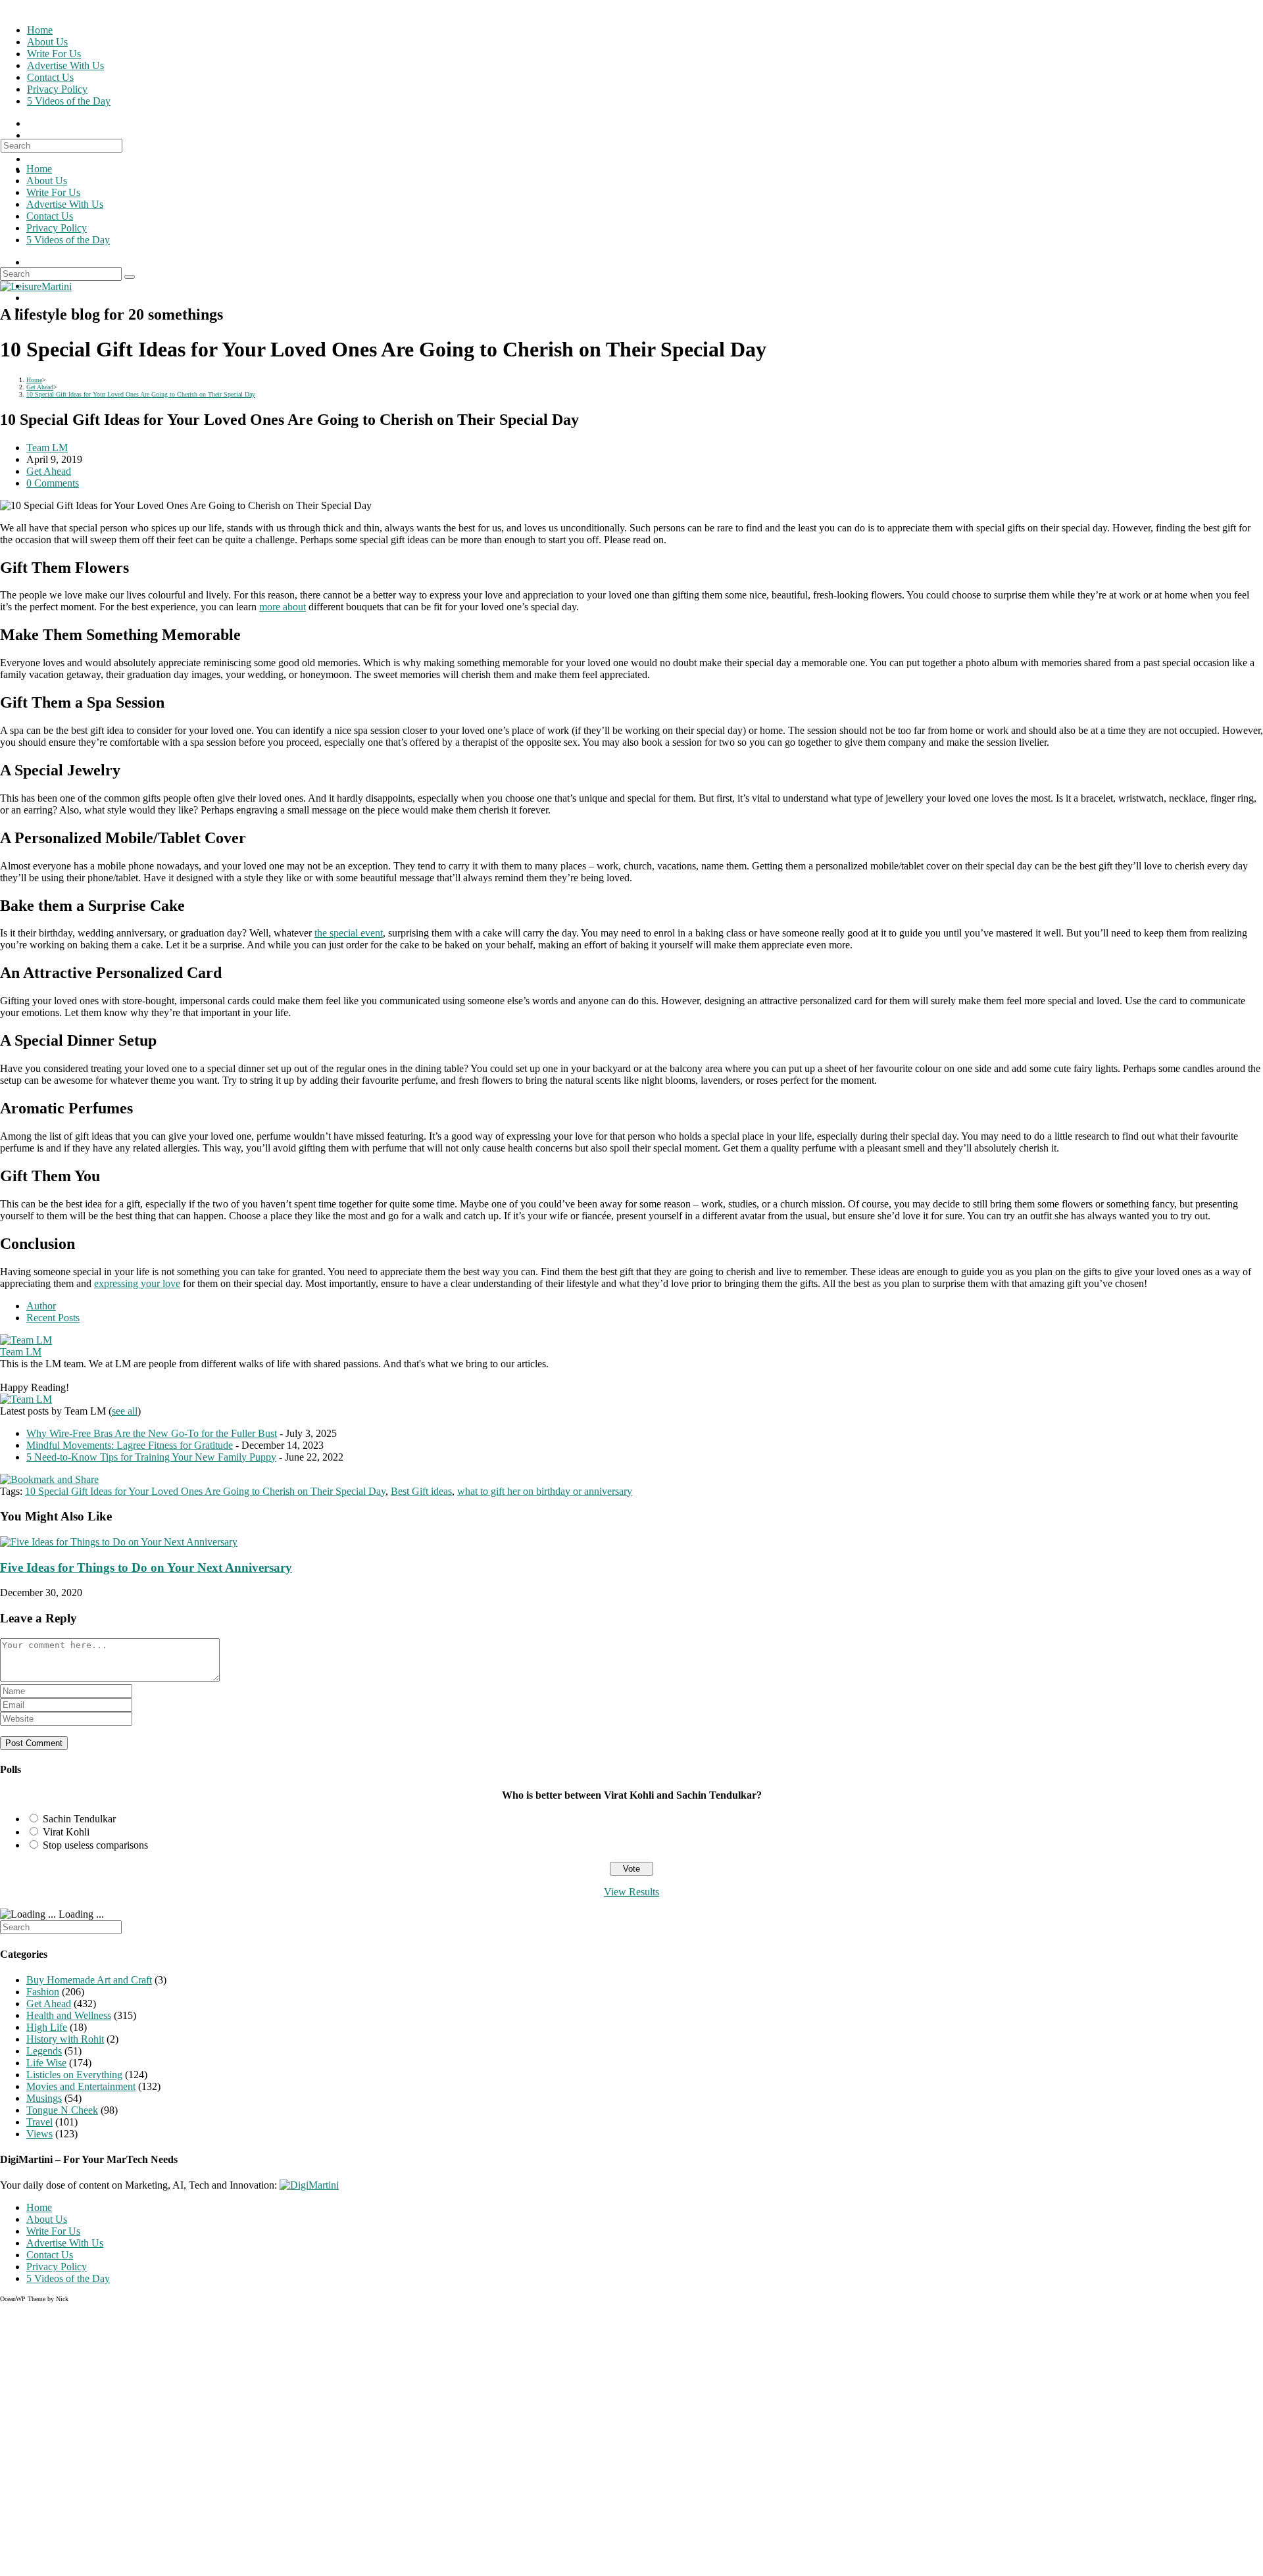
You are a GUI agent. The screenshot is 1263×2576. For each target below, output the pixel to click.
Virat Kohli (66, 1832)
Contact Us (50, 216)
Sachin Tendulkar (79, 1819)
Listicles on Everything (74, 2075)
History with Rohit (65, 2039)
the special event (349, 933)
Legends (44, 2051)
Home (39, 169)
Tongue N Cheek (62, 2110)
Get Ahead (49, 471)
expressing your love (137, 1283)
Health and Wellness (69, 2015)
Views (39, 2134)
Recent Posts (53, 1318)
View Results (631, 1892)
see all (125, 1411)
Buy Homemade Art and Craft (89, 1980)
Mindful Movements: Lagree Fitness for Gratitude (130, 1445)
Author (41, 1306)
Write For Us (53, 192)
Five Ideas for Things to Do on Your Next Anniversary (146, 1567)
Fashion (43, 1992)
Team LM (47, 448)
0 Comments (53, 483)
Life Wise (46, 2063)
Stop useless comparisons (95, 1845)
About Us (47, 181)
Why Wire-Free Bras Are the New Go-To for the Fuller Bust (152, 1433)
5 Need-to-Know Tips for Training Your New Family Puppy (151, 1457)
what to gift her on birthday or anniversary (545, 1491)
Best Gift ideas (421, 1491)
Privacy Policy (57, 228)
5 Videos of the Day (68, 240)
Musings (44, 2098)
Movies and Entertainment (81, 2086)
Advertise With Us (65, 204)
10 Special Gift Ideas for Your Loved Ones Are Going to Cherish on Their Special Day (205, 1491)
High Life (47, 2027)
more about (283, 607)
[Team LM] (26, 1340)
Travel (39, 2122)
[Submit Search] (130, 277)
